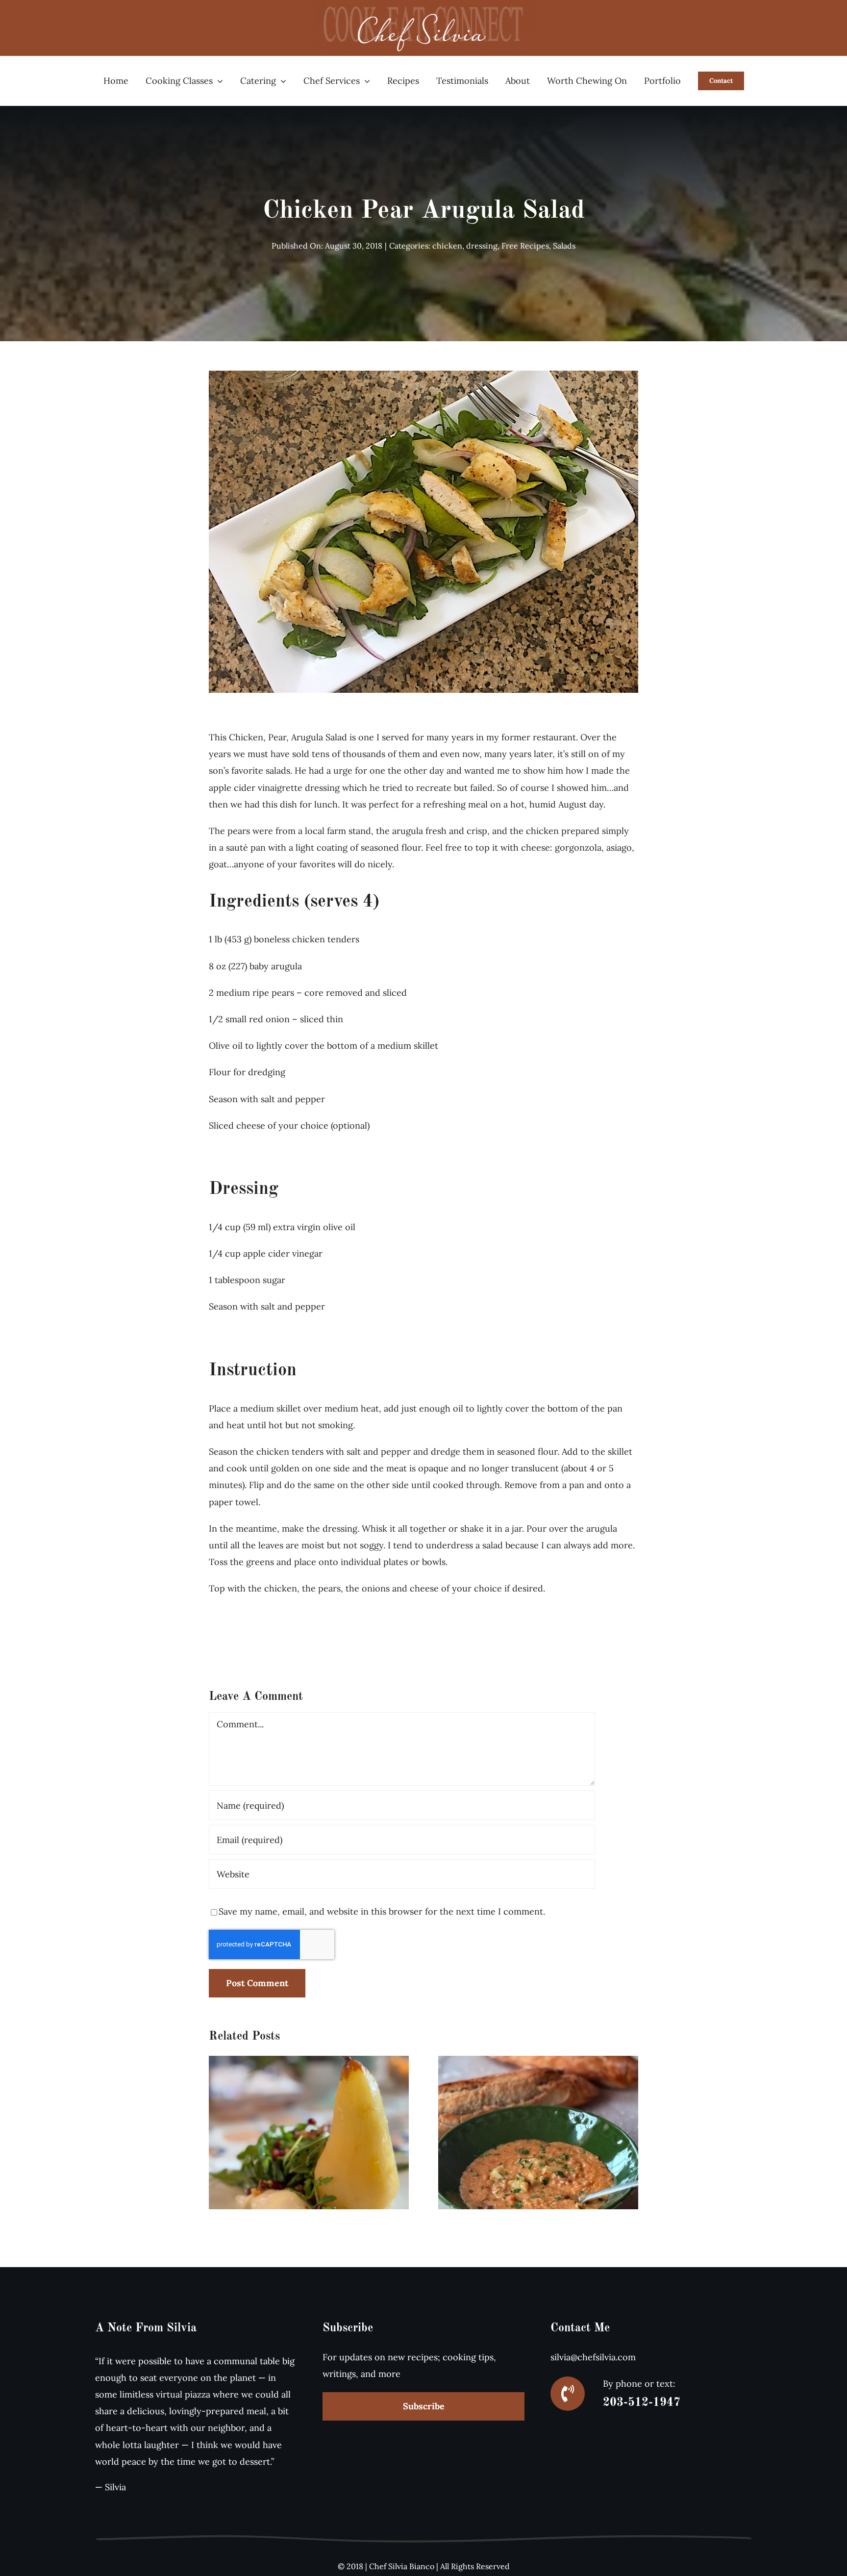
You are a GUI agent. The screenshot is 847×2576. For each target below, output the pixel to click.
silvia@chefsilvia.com (593, 2357)
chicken (447, 246)
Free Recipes (525, 246)
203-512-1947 (642, 2403)
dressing (482, 246)
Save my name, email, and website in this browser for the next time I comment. (382, 1911)
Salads (564, 246)
